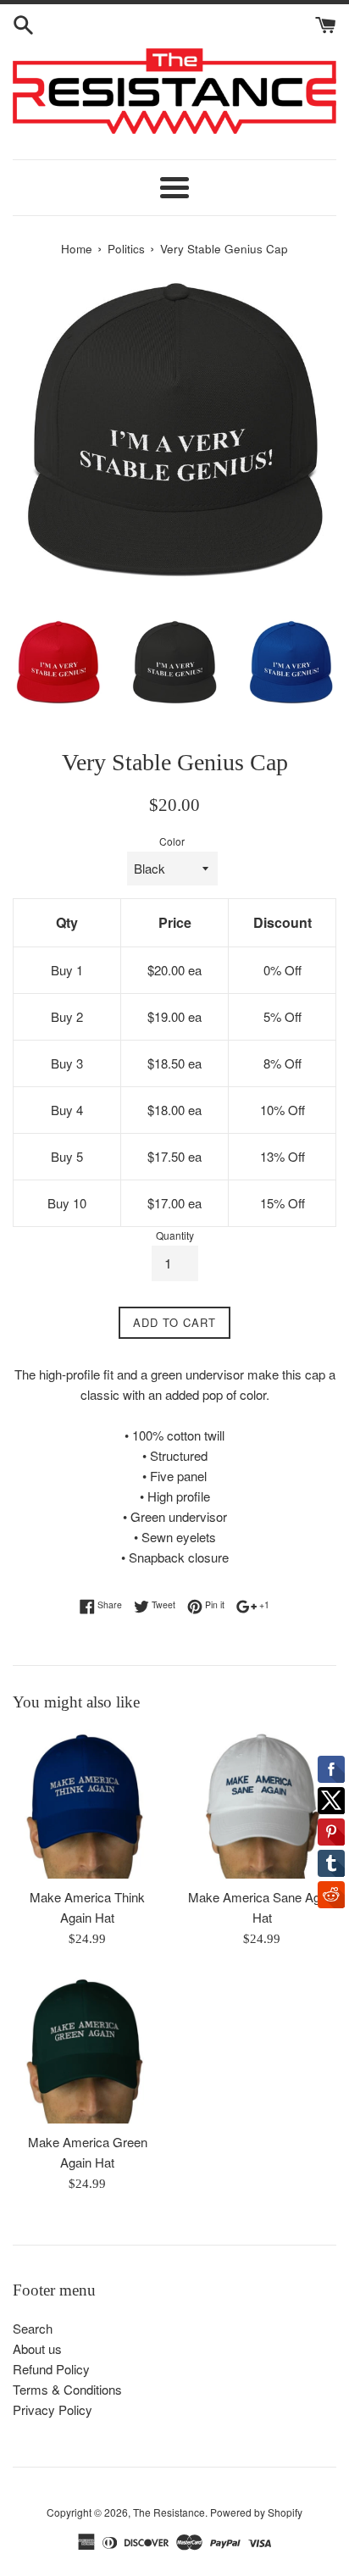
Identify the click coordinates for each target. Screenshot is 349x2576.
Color (172, 841)
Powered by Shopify (256, 2512)
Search (33, 2328)
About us (37, 2348)
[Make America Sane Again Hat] (262, 1804)
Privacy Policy (53, 2409)
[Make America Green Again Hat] (87, 2049)
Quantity (175, 1235)
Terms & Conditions (67, 2389)
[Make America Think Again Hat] (87, 1804)
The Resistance (169, 2512)
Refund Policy (51, 2369)
